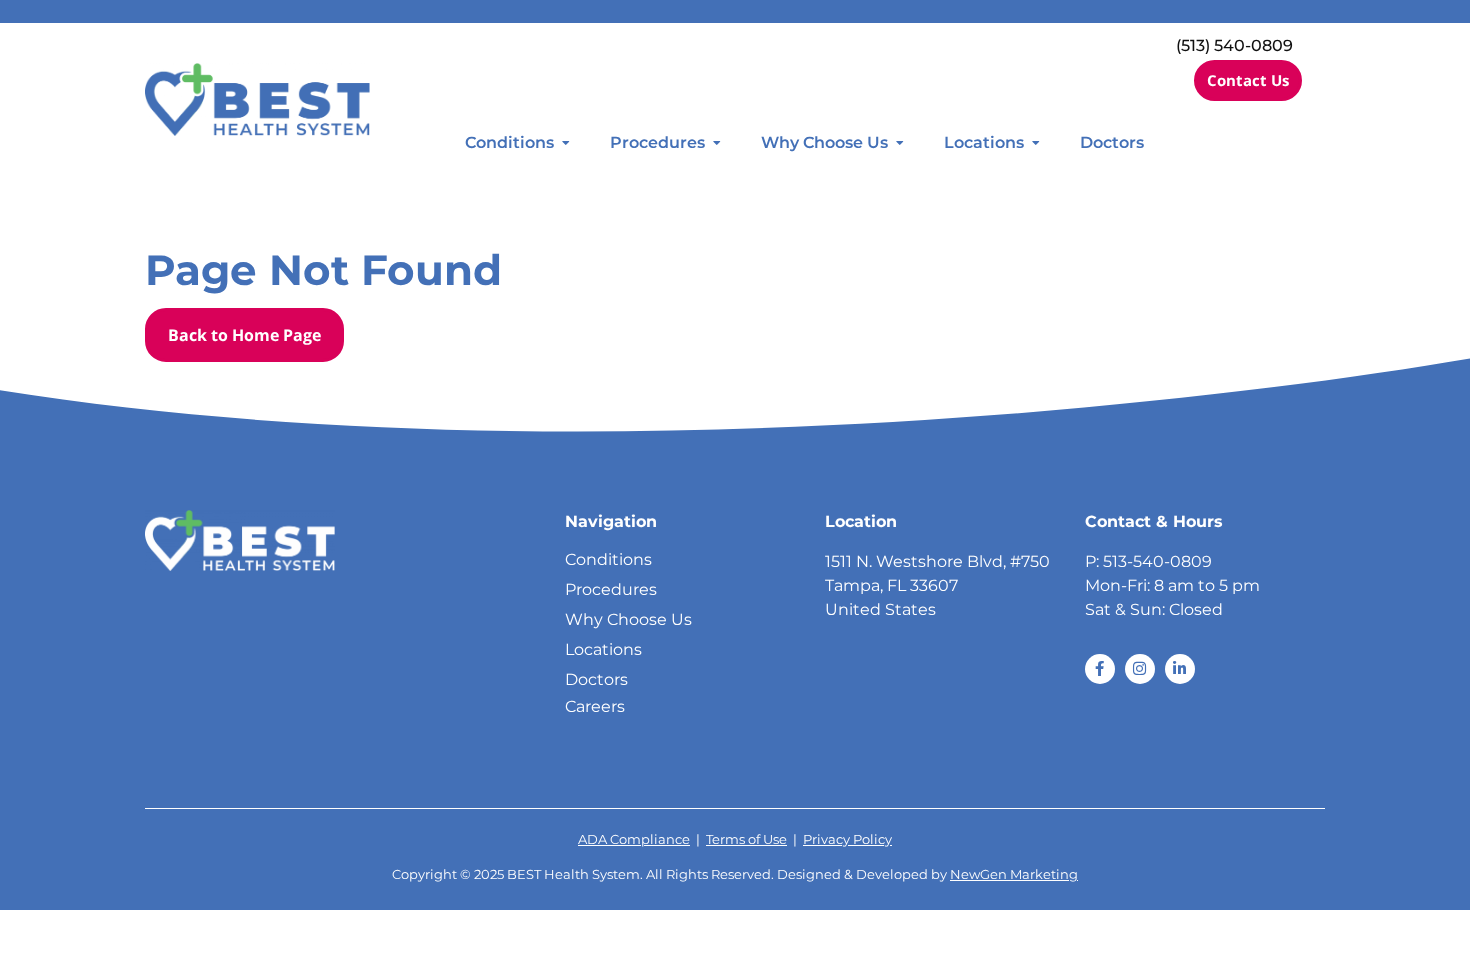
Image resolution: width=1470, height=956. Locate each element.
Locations (984, 142)
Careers (595, 706)
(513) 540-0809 (1234, 45)
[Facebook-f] (1100, 669)
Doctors (1112, 142)
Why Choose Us (824, 142)
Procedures (657, 142)
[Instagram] (1140, 669)
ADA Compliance (634, 839)
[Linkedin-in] (1180, 669)
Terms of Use (746, 839)
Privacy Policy (847, 839)
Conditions (509, 142)
